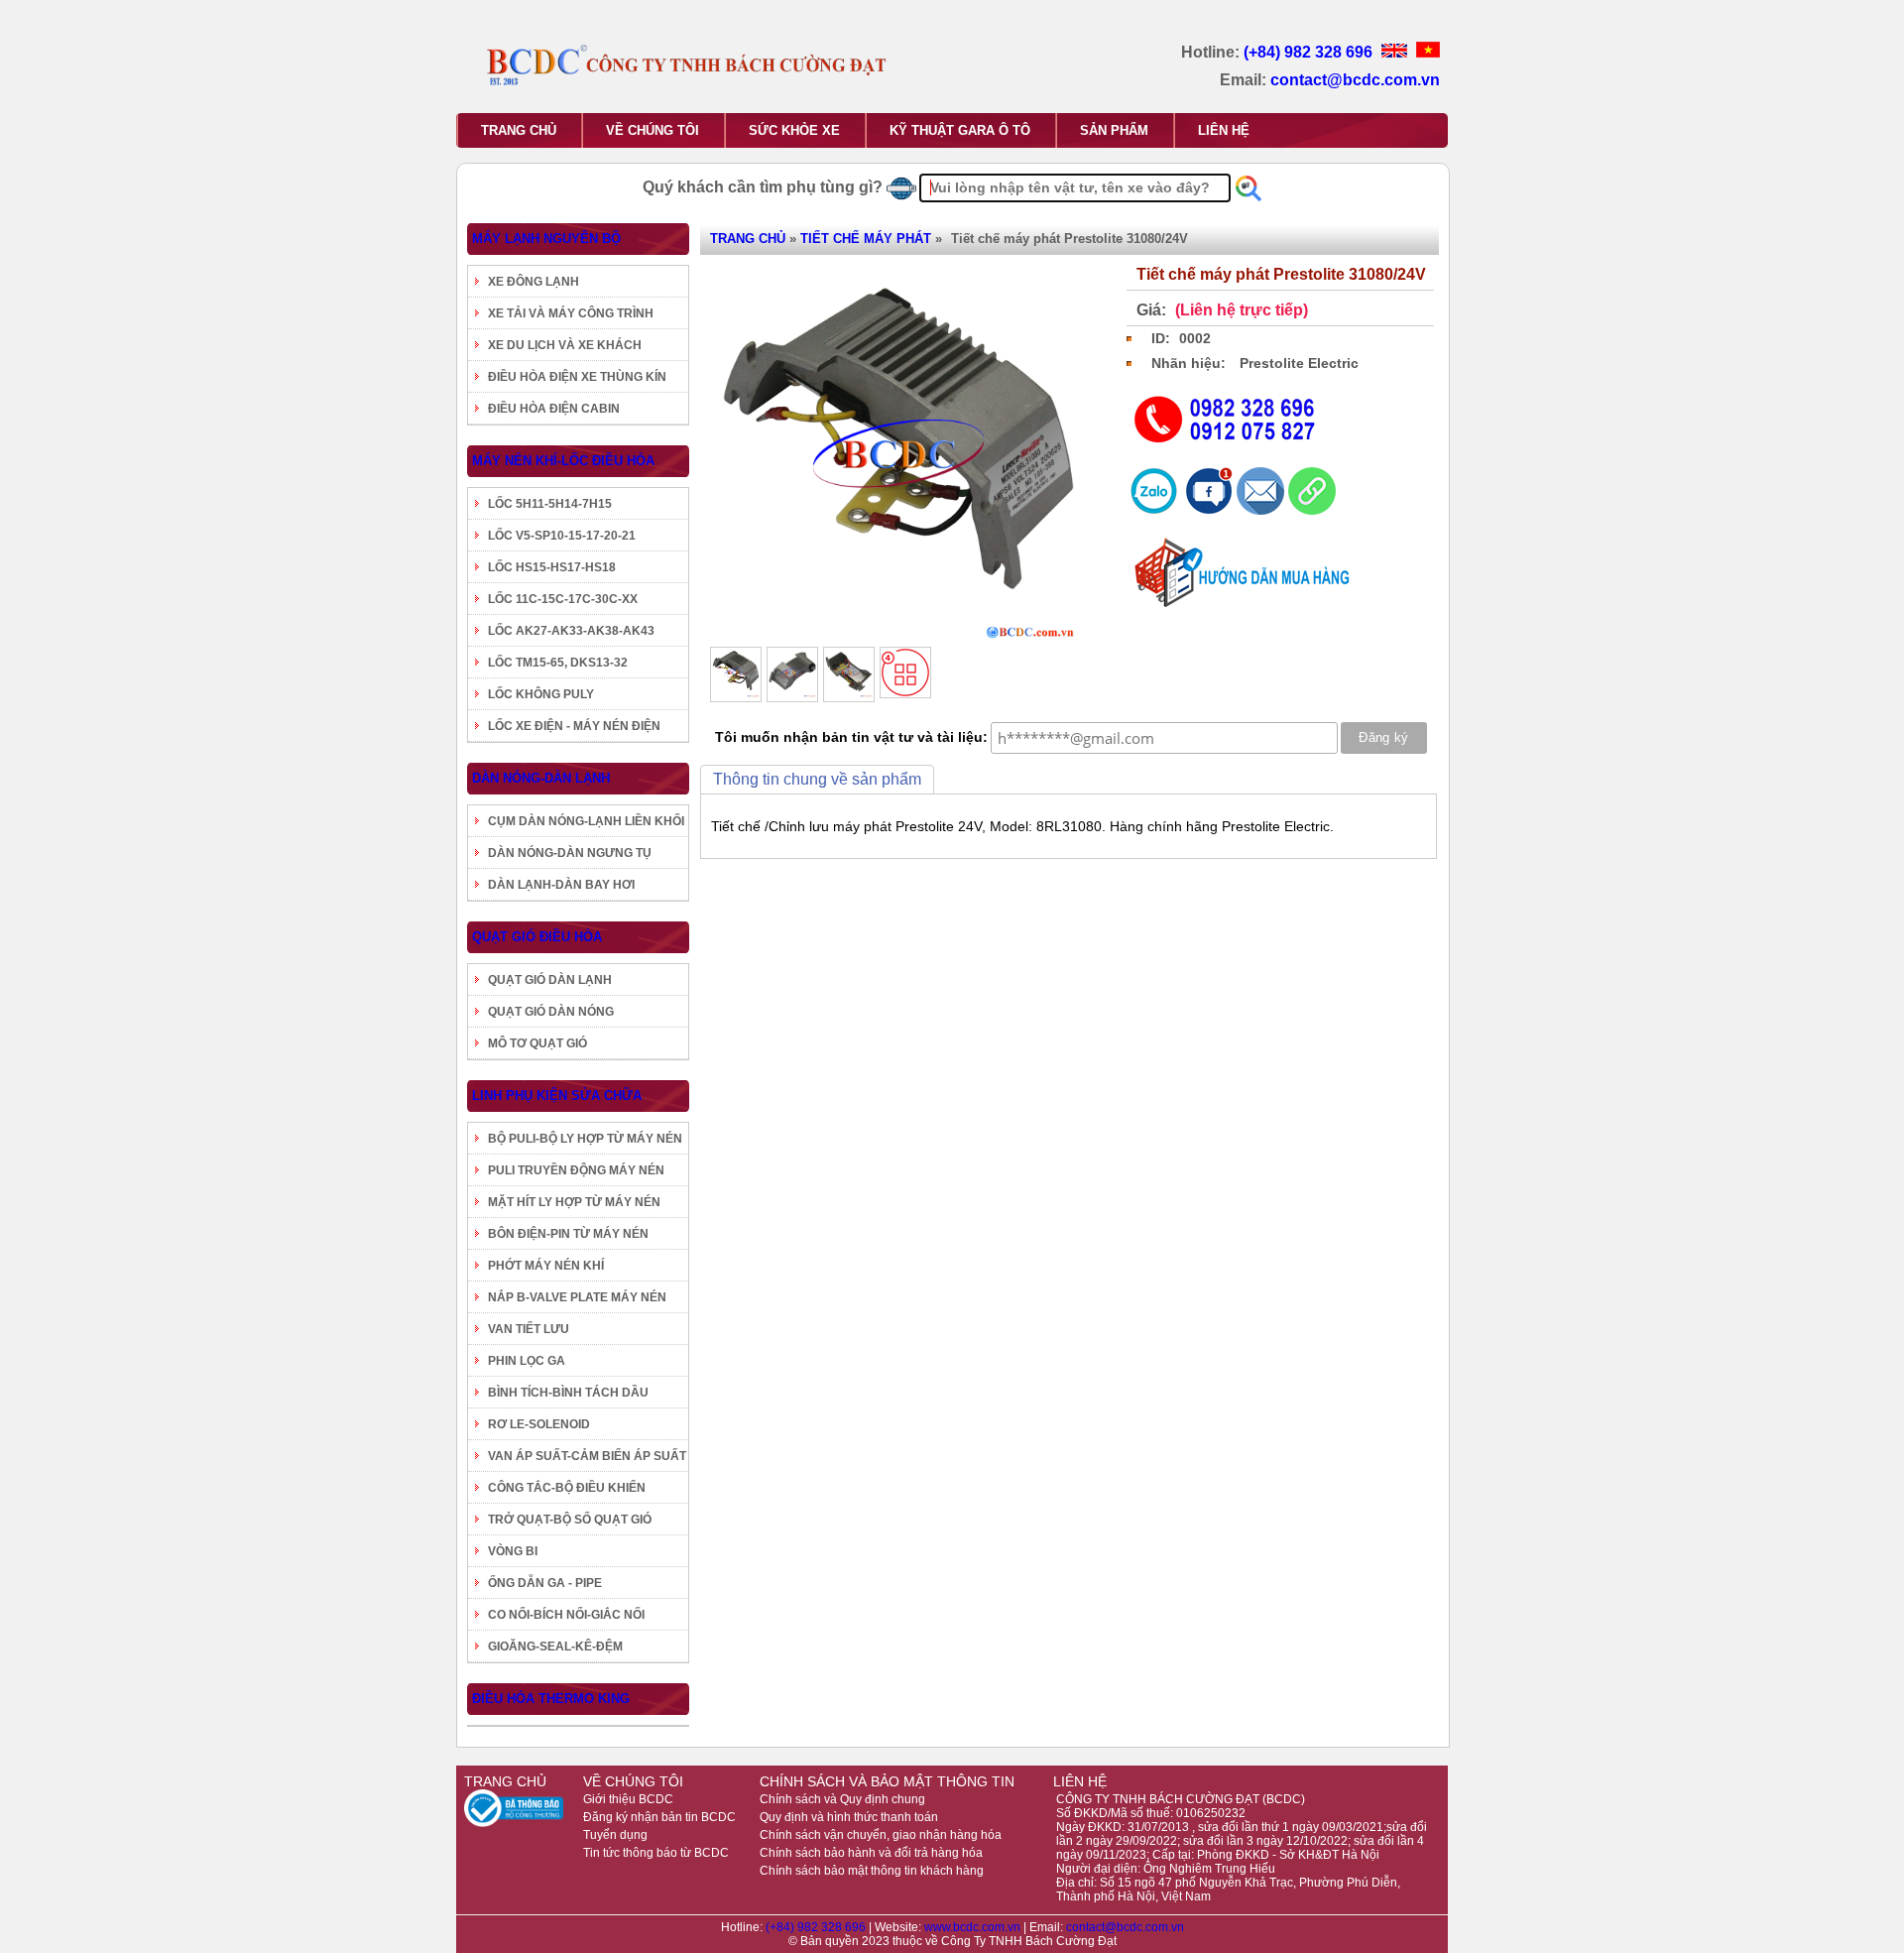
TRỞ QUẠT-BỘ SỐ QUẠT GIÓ (570, 1520)
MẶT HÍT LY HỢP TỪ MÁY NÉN (574, 1202)
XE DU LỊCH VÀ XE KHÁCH (565, 345)
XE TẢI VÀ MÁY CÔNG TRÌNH (571, 313)
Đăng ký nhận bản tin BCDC (659, 1817)
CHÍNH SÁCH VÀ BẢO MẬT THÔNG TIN (887, 1781)
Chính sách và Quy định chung (842, 1799)
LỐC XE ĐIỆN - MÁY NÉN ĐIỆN (574, 726)
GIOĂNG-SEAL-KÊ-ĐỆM (555, 1647)
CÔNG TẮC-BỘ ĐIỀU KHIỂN (567, 1488)
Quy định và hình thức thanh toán (849, 1817)
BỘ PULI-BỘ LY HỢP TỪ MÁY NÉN (585, 1139)
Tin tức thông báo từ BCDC (656, 1853)
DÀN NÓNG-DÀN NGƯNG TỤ (570, 853)
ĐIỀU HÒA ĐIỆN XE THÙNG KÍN (577, 377)
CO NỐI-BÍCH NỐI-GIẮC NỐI (566, 1615)
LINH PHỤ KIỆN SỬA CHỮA (557, 1096)
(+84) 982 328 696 (1310, 52)
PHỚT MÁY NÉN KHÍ (546, 1266)
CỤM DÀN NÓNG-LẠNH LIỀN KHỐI (586, 821)
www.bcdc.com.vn (974, 1927)
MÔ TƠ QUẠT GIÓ (537, 1043)
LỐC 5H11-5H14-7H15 (550, 504)
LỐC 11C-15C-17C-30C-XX (563, 599)
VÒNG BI (513, 1551)
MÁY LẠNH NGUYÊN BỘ (546, 239)
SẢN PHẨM (1114, 130)
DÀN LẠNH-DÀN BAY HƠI (561, 885)
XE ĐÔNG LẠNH (534, 282)
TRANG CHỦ (519, 130)
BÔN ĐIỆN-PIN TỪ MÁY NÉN (568, 1234)
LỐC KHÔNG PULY (541, 694)
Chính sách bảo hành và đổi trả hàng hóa (871, 1853)
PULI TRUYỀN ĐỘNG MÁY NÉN (576, 1170)
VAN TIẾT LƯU (529, 1329)
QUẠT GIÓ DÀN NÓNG (551, 1012)
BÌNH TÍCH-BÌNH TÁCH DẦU (568, 1393)
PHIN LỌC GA (527, 1361)
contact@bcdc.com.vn (1355, 80)
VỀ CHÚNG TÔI (653, 130)
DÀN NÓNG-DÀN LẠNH (541, 778)
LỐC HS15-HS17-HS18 (552, 567)
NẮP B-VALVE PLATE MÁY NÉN (577, 1297)
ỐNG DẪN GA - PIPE (545, 1583)
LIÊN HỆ (1224, 130)
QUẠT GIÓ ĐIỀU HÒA (537, 937)
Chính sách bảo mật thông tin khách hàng (872, 1871)
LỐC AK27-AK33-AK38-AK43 (571, 631)
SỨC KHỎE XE (794, 130)
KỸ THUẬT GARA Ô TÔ (960, 130)
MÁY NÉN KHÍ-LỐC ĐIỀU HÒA (563, 461)
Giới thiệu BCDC (628, 1799)
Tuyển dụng (615, 1835)
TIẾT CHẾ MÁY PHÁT (866, 239)
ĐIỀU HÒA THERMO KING (551, 1699)
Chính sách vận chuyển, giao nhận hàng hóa (881, 1835)
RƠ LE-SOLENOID (539, 1424)
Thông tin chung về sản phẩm (817, 779)
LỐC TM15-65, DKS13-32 (558, 663)
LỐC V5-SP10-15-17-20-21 (562, 536)
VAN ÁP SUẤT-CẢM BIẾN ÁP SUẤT (587, 1456)
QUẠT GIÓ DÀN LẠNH (550, 980)
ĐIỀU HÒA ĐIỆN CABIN (554, 409)
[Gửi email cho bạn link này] (1262, 510)
